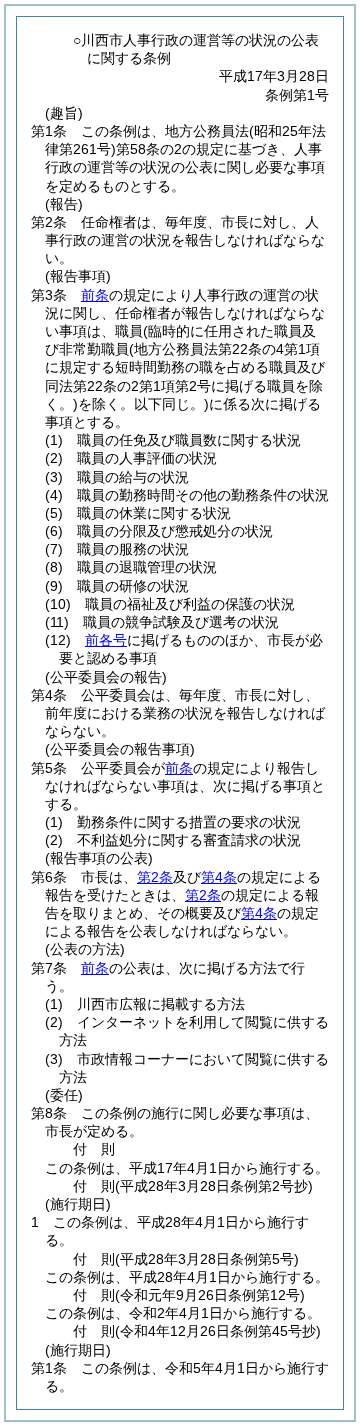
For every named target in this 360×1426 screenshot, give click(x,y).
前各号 (106, 640)
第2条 (155, 877)
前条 (95, 295)
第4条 (219, 877)
